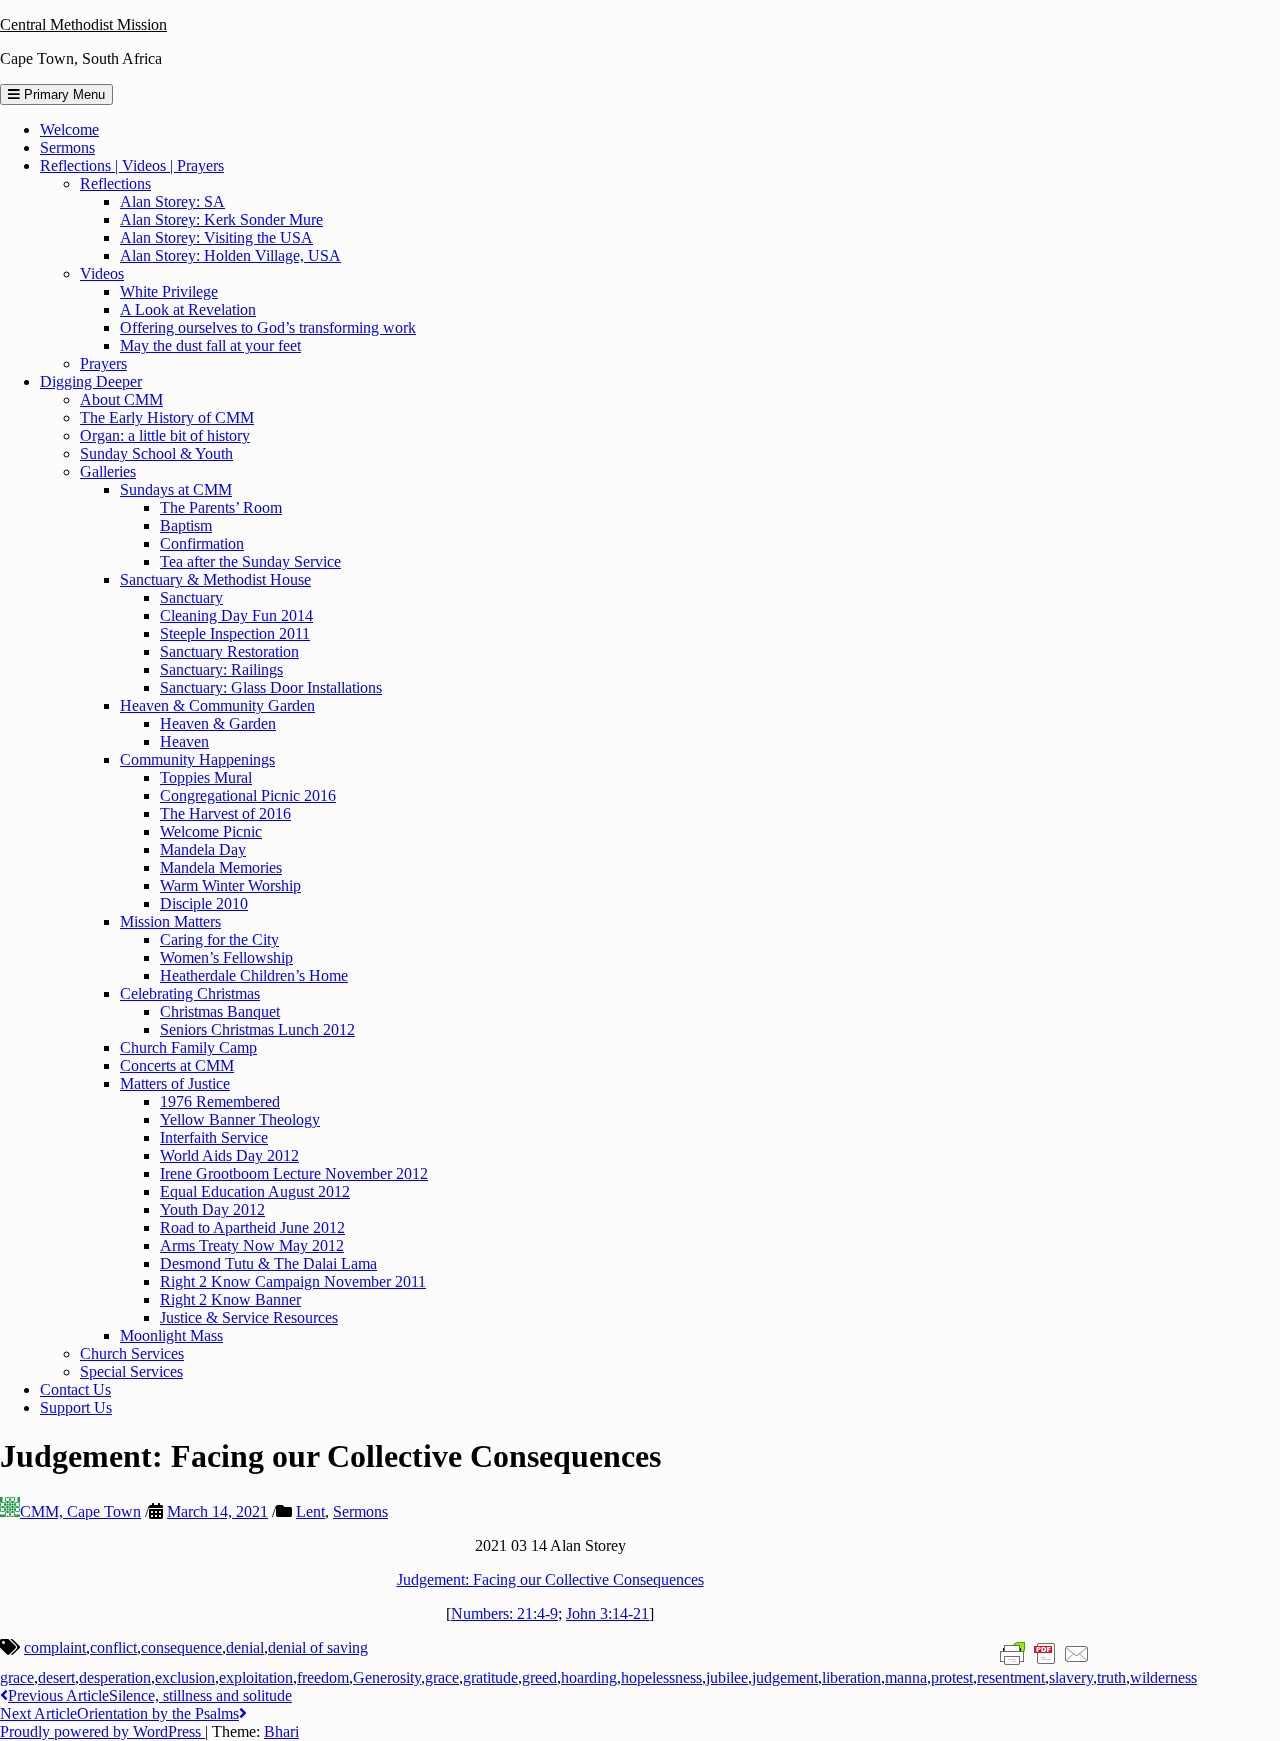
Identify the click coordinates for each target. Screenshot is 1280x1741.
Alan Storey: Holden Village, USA (230, 255)
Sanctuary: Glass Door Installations (271, 687)
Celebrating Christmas (190, 993)
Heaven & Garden (218, 723)
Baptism (186, 525)
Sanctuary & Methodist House (215, 579)
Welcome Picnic (211, 831)
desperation (115, 1677)
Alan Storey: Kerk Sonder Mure (221, 219)
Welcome (69, 129)
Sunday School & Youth (156, 453)
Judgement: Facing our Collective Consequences (550, 1579)
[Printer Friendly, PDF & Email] (1045, 1653)
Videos (102, 273)
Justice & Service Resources (249, 1317)
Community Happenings (197, 759)
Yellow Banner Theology (240, 1119)
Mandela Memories (221, 867)
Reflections (115, 183)
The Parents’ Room (221, 507)
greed (539, 1677)
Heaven (184, 741)
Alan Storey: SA (172, 201)
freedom (323, 1677)
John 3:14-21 (607, 1613)
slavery (1071, 1677)
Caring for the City (219, 939)
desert (56, 1677)
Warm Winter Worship (230, 885)
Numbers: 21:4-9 (504, 1613)
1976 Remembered (220, 1101)
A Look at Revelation (188, 309)
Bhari (281, 1731)
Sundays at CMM (176, 489)
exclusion (185, 1677)
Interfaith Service (214, 1137)
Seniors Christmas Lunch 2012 (257, 1029)
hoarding (589, 1677)
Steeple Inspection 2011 (235, 633)
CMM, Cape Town (80, 1511)
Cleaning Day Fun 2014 (236, 615)
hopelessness (661, 1677)
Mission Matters (170, 921)
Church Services (132, 1353)
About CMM (121, 399)
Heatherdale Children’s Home (254, 975)
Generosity (387, 1677)
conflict (113, 1647)
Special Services (131, 1371)
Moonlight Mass (171, 1335)
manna (906, 1677)
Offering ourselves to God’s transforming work (268, 327)
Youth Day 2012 (212, 1209)
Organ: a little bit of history (165, 435)
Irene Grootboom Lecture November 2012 (294, 1173)
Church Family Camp (188, 1047)
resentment (1011, 1677)
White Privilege (169, 291)
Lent (310, 1511)
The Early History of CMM (167, 417)
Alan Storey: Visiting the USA (216, 237)
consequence (181, 1647)
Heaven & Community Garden (217, 705)
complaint (55, 1647)
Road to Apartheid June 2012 (252, 1227)
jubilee (727, 1677)
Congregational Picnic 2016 (248, 795)
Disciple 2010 (204, 903)
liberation (851, 1677)
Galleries (108, 471)
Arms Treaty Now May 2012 (252, 1245)
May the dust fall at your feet (210, 345)
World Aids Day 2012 (229, 1155)
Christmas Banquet (220, 1011)
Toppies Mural (206, 777)
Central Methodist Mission (83, 24)
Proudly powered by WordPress (102, 1731)
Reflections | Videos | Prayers (132, 165)
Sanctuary (191, 597)
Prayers (103, 363)
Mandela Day (203, 849)
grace (442, 1677)
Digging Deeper (91, 381)
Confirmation (202, 543)
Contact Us (75, 1389)
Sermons (67, 147)
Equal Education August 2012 (255, 1191)
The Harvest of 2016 (225, 813)
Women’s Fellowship (226, 957)
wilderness (1163, 1677)
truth (1111, 1677)
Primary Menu (62, 94)
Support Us (76, 1407)
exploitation (256, 1677)
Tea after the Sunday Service (250, 561)
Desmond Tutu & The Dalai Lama (268, 1263)
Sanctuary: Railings (221, 669)
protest (952, 1677)
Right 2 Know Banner (230, 1299)
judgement (785, 1677)
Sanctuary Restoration (229, 651)
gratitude (490, 1677)
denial (245, 1647)
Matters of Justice (175, 1083)
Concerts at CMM (177, 1065)
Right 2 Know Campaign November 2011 (293, 1281)
